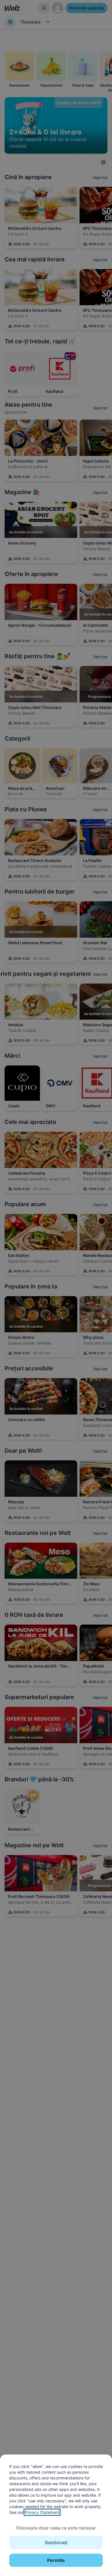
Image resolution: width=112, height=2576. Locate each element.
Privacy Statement (42, 2512)
